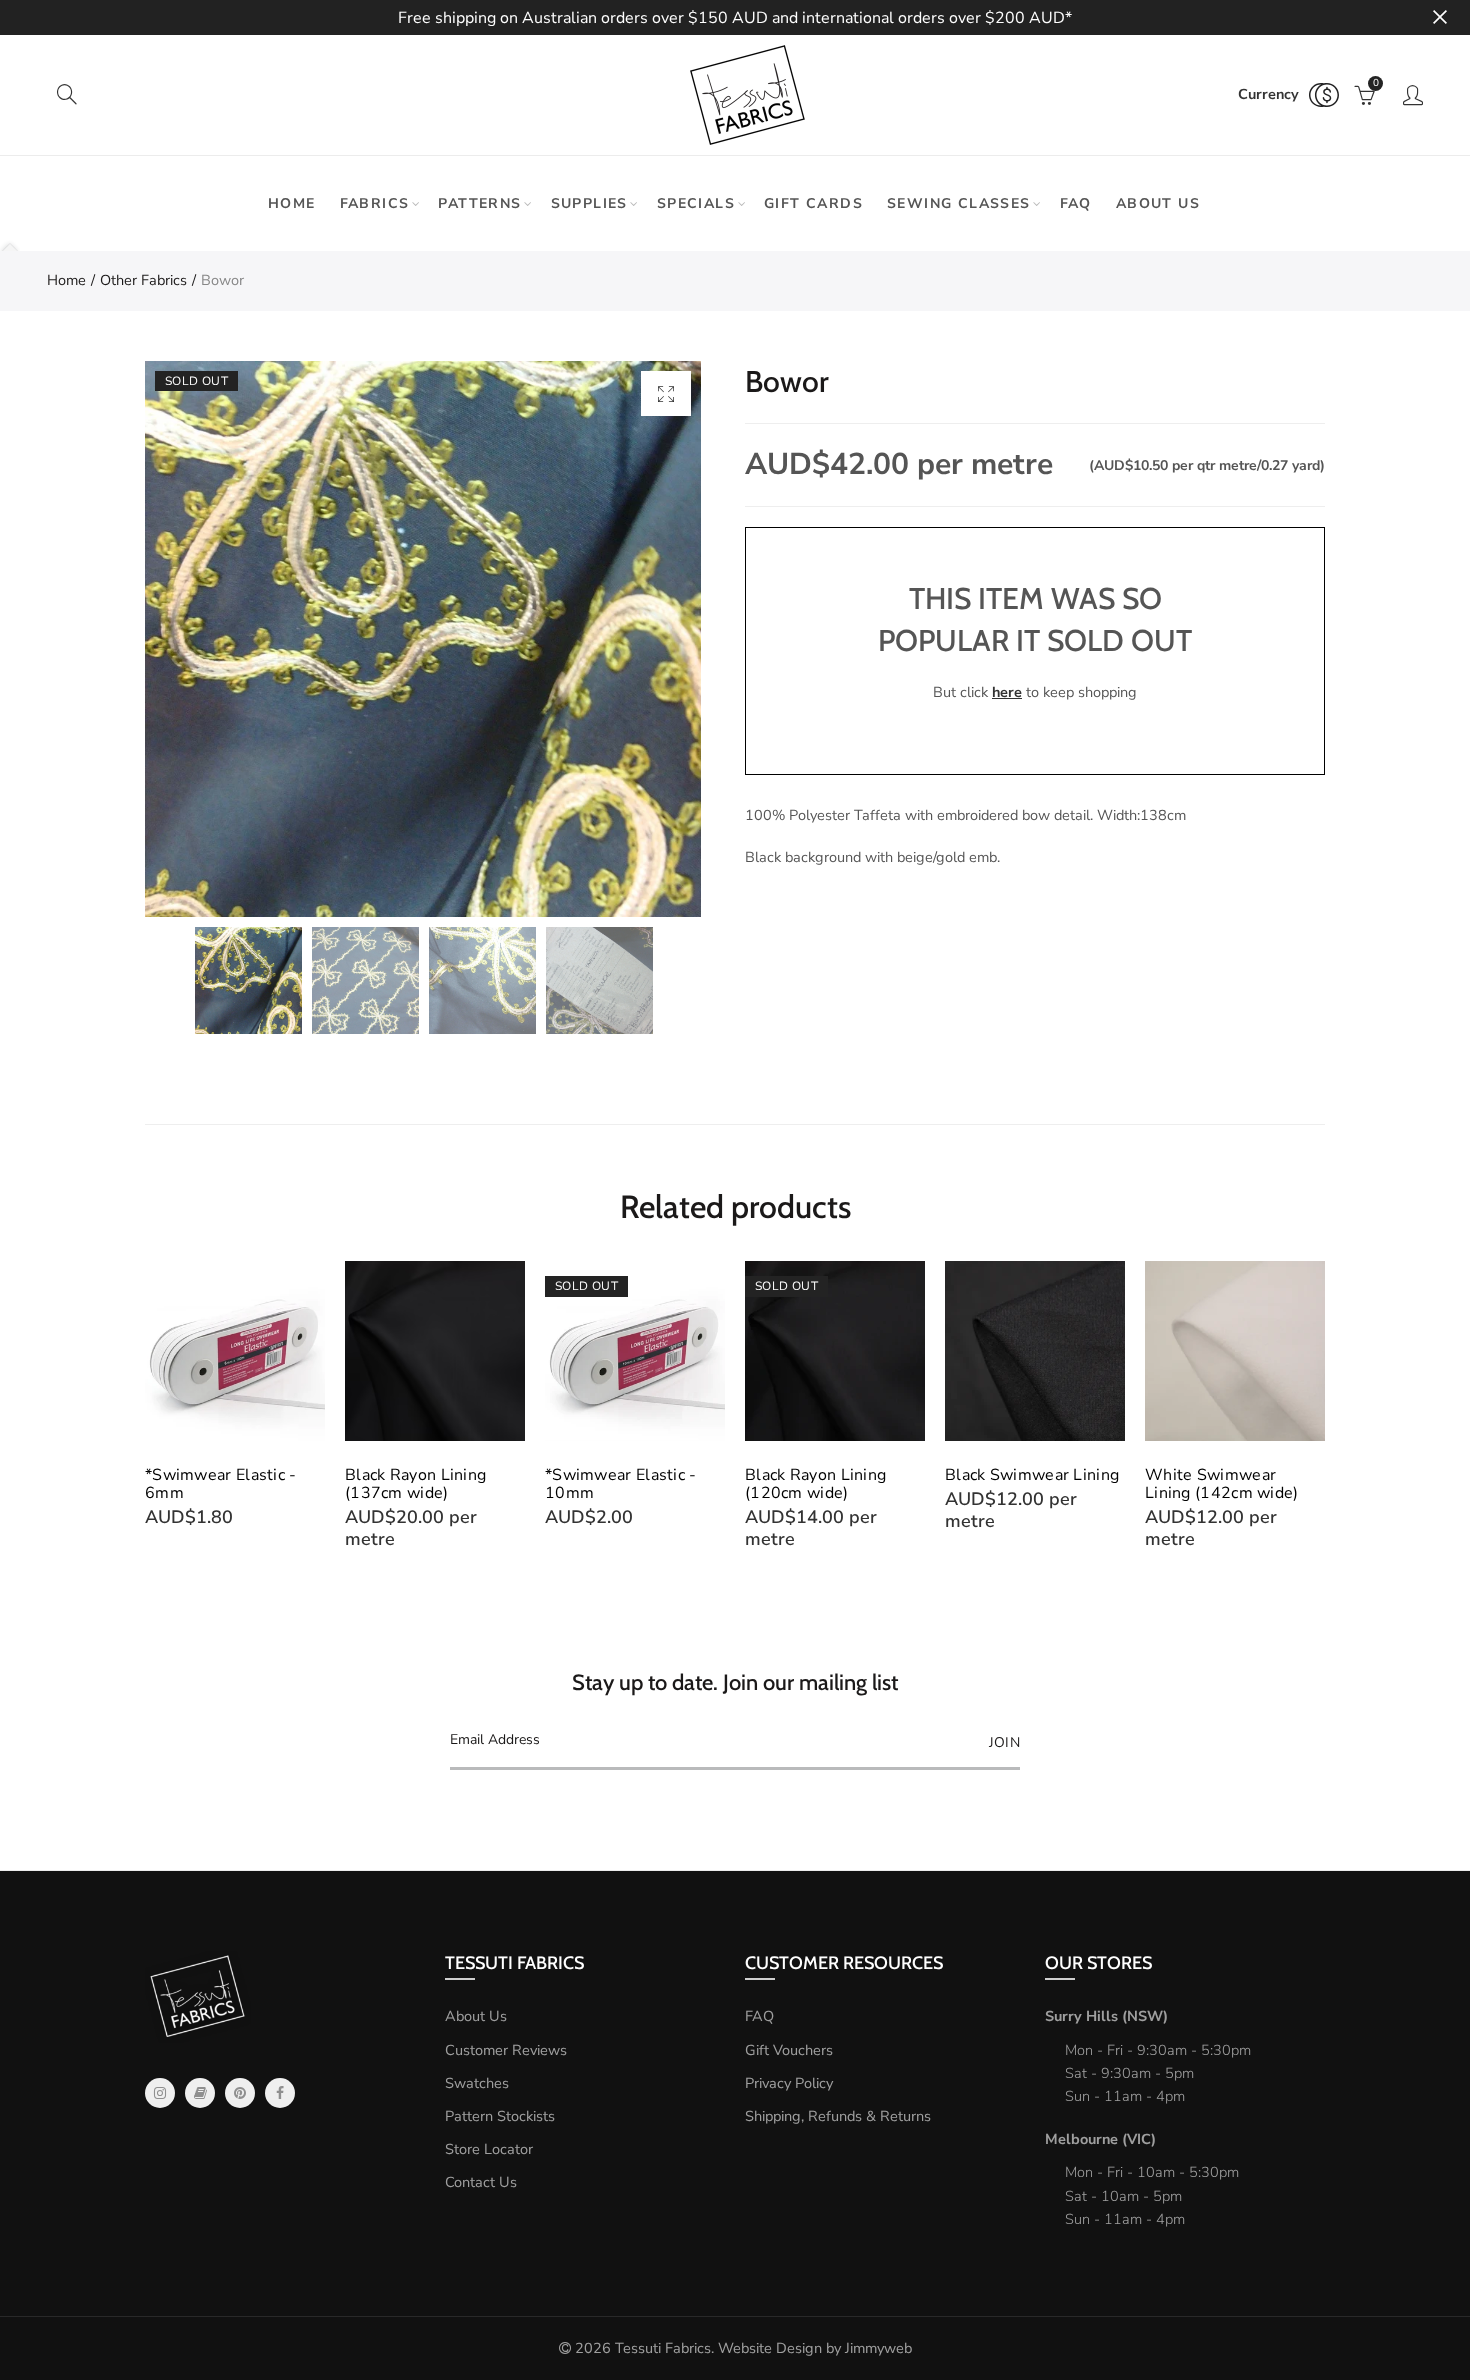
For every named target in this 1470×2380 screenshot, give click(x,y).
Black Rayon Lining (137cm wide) (415, 1484)
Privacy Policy (789, 2083)
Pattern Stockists (500, 2116)
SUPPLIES (589, 203)
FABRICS (375, 203)
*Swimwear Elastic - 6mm (221, 1484)
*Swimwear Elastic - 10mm (621, 1484)
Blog (200, 2093)
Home (292, 203)
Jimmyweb (878, 2348)
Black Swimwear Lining (1032, 1475)
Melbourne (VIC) (1100, 2139)
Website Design (770, 2348)
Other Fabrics (143, 280)
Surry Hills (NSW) (1106, 2016)
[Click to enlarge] (666, 393)
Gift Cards (813, 203)
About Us (476, 2016)
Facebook (280, 2093)
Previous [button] (148, 1414)
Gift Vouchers (789, 2050)
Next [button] (1321, 1414)
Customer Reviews (506, 2050)
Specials (696, 203)
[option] (423, 639)
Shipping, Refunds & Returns (838, 2116)
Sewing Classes (959, 203)
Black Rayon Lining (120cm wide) (815, 1484)
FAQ (1076, 203)
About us (1158, 203)
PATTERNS (479, 203)
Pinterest (240, 2093)
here (1007, 692)
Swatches (477, 2083)
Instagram (160, 2093)
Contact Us (481, 2182)
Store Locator (489, 2149)
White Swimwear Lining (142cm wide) (1222, 1484)
